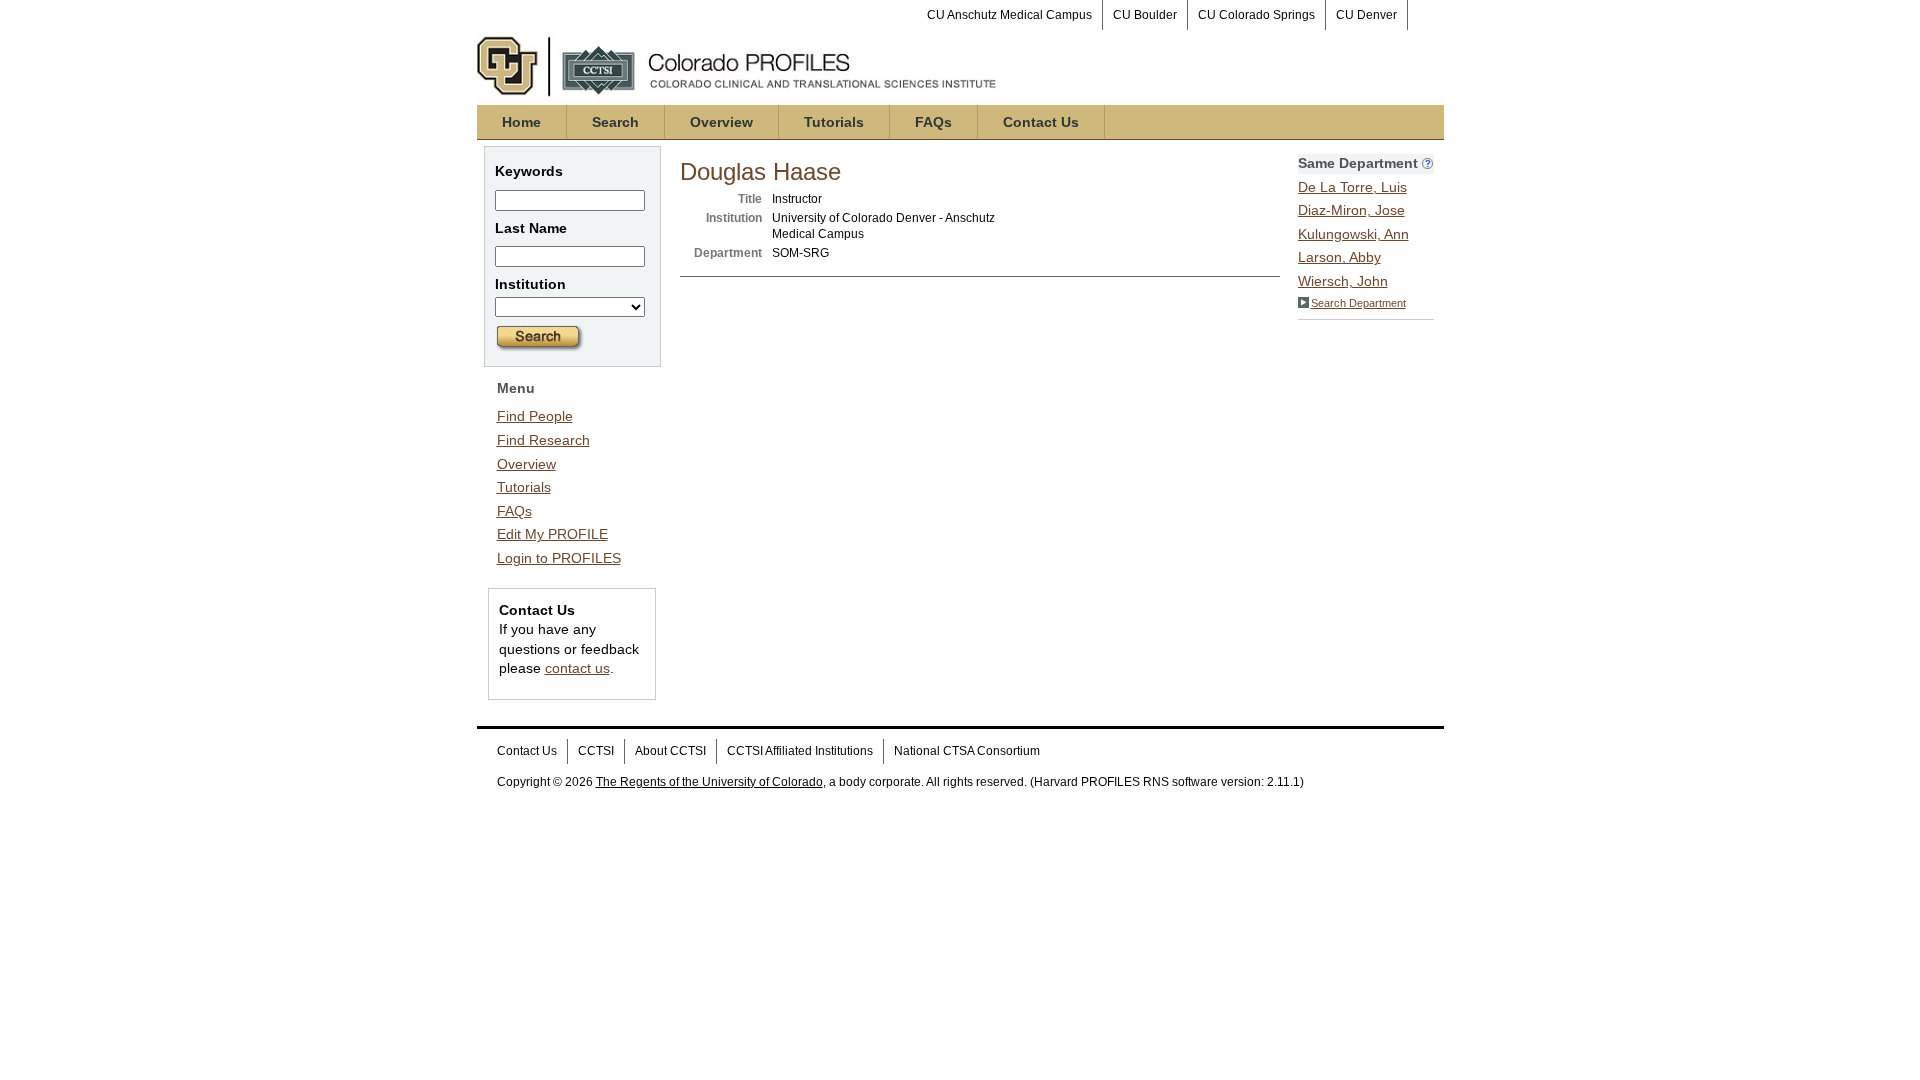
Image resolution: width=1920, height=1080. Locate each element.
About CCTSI (670, 751)
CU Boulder (1145, 15)
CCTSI (596, 751)
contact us (577, 668)
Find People (535, 416)
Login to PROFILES (559, 558)
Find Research (543, 440)
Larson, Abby (1339, 257)
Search (615, 122)
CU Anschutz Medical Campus (1009, 15)
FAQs (933, 122)
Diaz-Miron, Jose (1351, 210)
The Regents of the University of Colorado (709, 782)
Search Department (1358, 303)
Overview (721, 122)
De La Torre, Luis (1352, 187)
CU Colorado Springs (1256, 15)
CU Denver (1366, 15)
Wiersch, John (1343, 281)
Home (521, 122)
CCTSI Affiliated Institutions (800, 751)
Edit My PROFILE (552, 534)
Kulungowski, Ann (1353, 234)
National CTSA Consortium (967, 751)
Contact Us (1041, 122)
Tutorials (834, 122)
